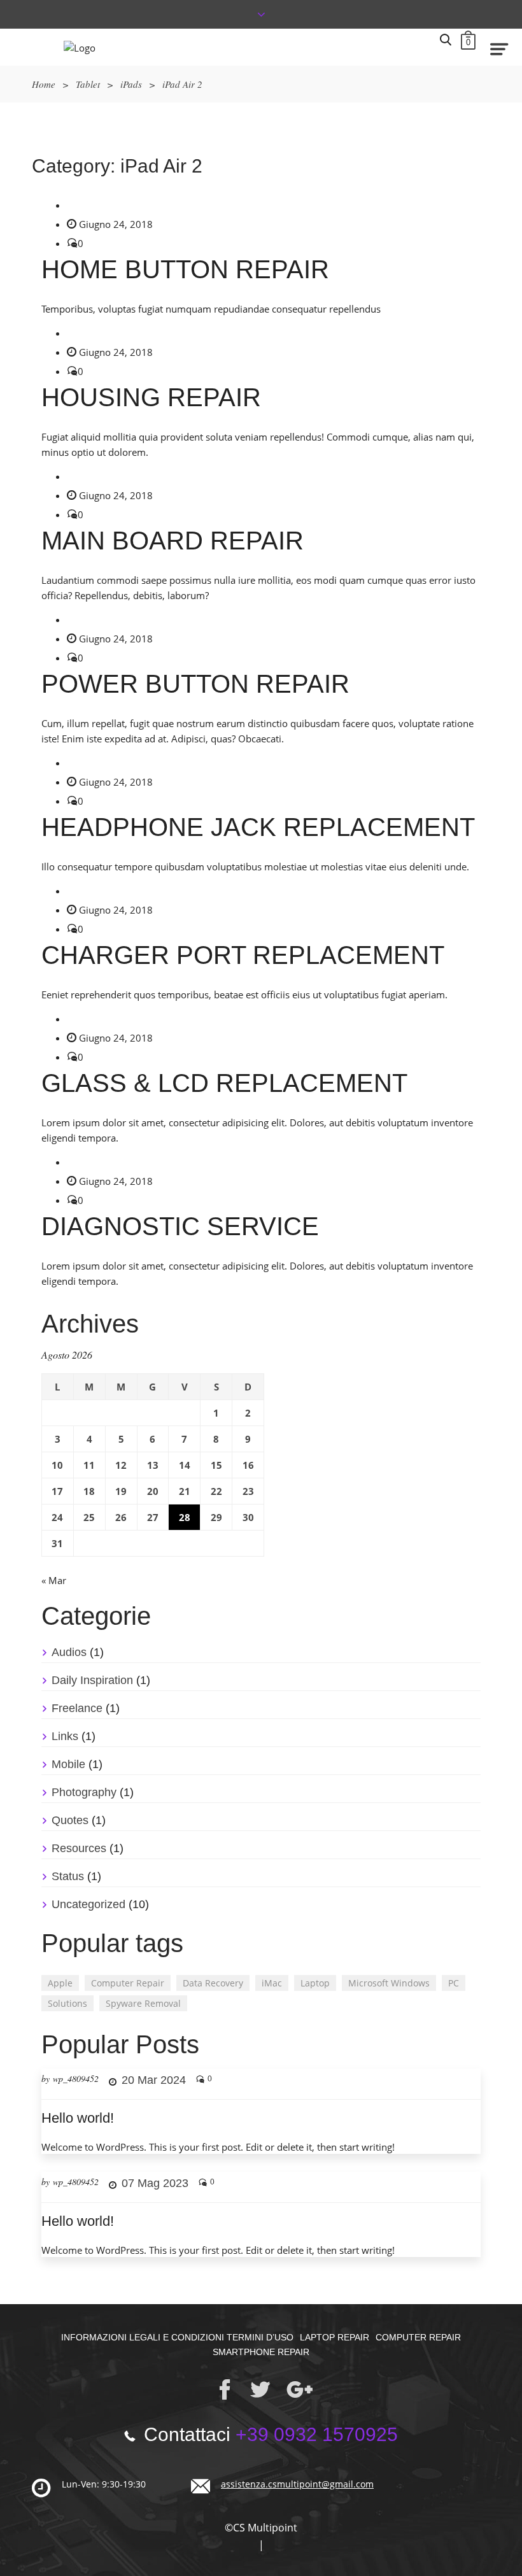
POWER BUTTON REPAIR (195, 684)
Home (44, 84)
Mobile (68, 1764)
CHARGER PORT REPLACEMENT (243, 955)
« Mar (54, 1580)
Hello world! (78, 2118)
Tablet (88, 84)
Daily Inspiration (92, 1680)
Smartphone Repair (261, 2352)
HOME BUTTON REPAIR (185, 269)
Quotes (70, 1820)
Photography (84, 1792)
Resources (79, 1848)
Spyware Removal (143, 2003)
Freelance (77, 1708)
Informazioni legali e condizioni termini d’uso (177, 2337)
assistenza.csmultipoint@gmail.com (297, 2484)
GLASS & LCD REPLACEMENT (224, 1083)
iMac (272, 1983)
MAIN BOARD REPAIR (173, 541)
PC (454, 1983)
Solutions (67, 2003)
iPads (131, 84)
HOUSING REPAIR (151, 397)
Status (68, 1876)
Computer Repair (128, 1983)
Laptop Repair (335, 2337)
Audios (69, 1652)
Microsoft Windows (389, 1983)
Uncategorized (88, 1904)
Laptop (315, 1983)
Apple (60, 1983)
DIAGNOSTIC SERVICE (180, 1226)
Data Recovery (213, 1983)
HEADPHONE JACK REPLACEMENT (258, 827)
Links (65, 1736)
